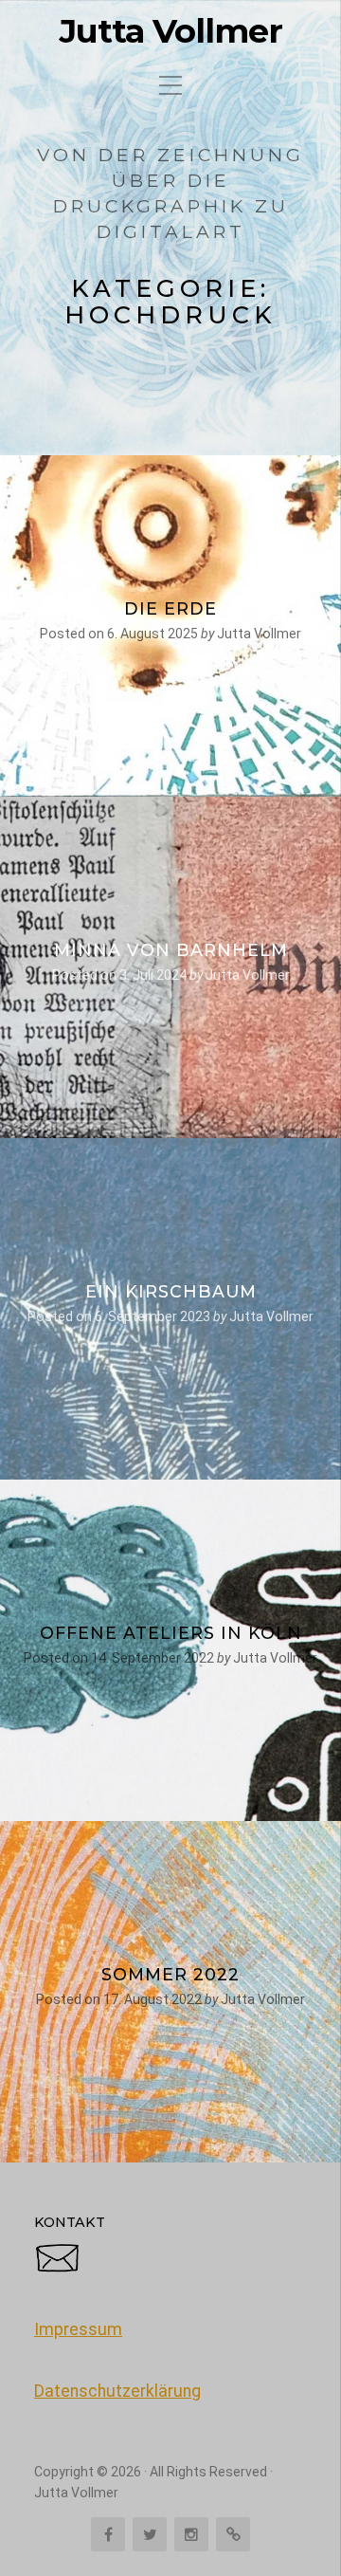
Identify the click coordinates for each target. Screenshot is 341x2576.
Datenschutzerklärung (117, 2391)
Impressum (78, 2329)
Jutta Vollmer (171, 31)
